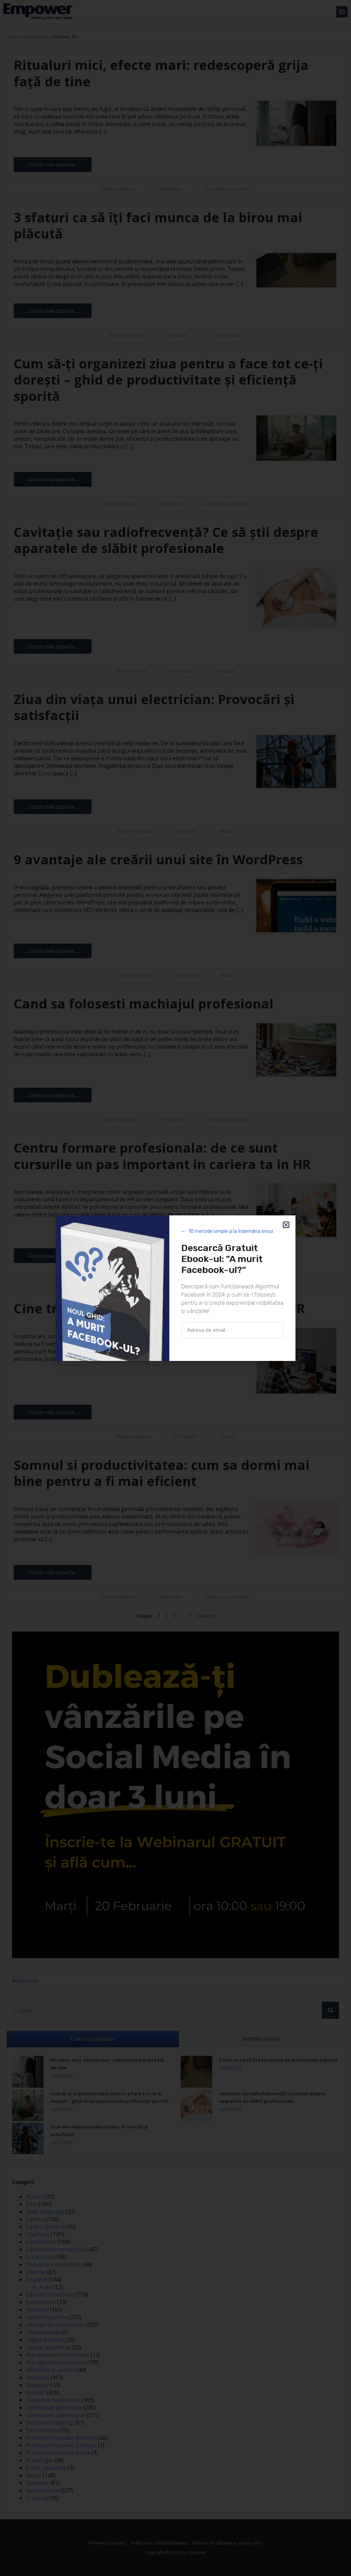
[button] (286, 1225)
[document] (175, 1288)
